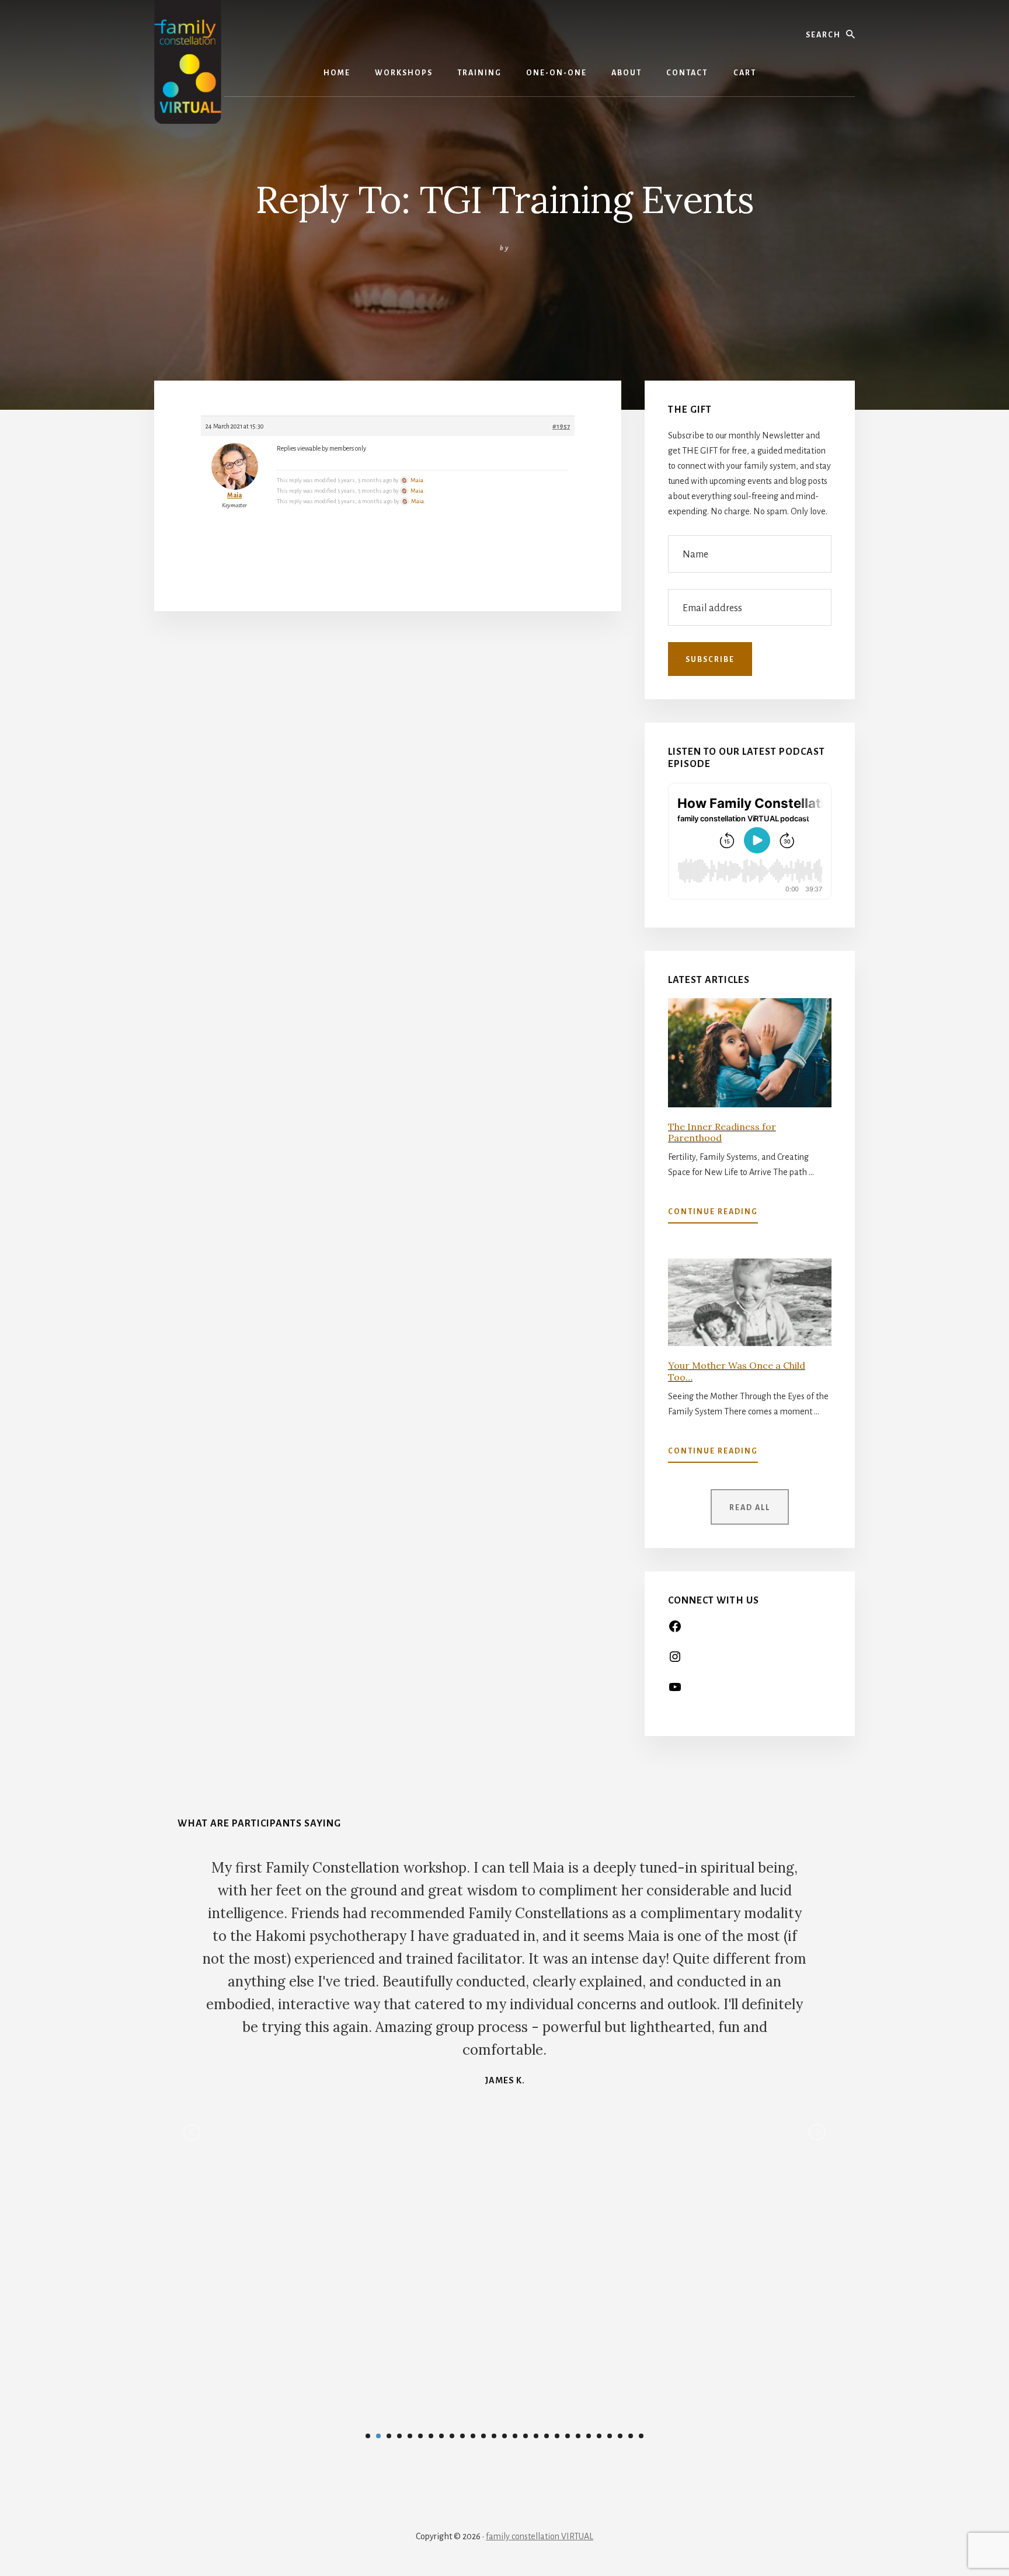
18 (547, 2436)
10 (462, 2436)
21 (578, 2436)
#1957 (561, 426)
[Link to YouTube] (675, 1691)
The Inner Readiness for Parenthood (722, 1132)
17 (536, 2436)
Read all (750, 1508)
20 (568, 2436)
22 (589, 2436)
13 (494, 2436)
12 (483, 2436)
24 (610, 2436)
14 (505, 2436)
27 (641, 2436)
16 (526, 2436)
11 (473, 2436)
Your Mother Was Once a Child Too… (737, 1371)
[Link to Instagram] (675, 1661)
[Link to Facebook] (675, 1630)
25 (620, 2436)
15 (515, 2436)
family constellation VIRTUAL (540, 2536)
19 (557, 2436)
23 (599, 2436)
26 (631, 2436)
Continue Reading (713, 1215)
